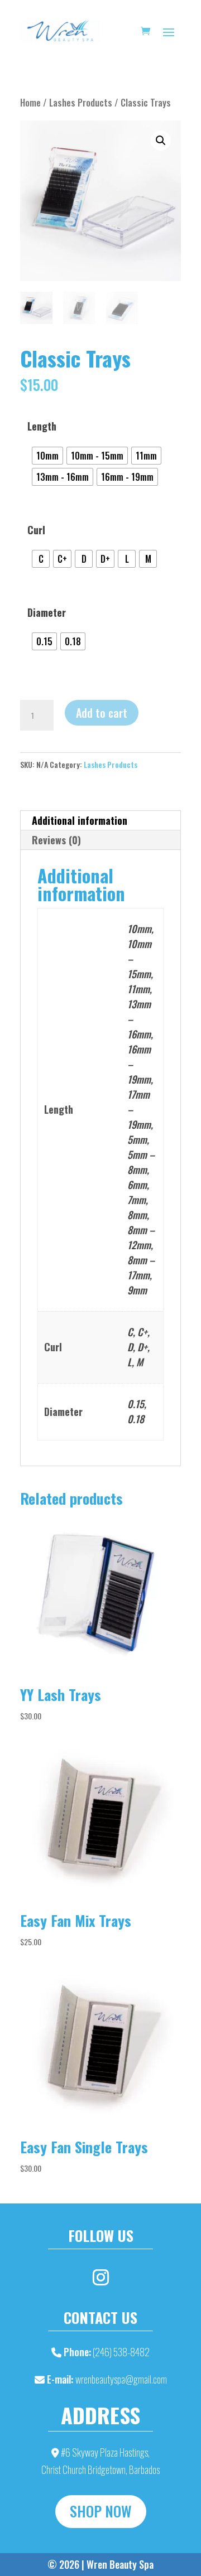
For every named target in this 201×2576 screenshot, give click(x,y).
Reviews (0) (56, 840)
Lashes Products (81, 102)
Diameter (47, 612)
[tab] (100, 821)
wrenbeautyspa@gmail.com (121, 2379)
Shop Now (101, 2511)
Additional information (80, 820)
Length (42, 426)
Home (30, 102)
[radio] (47, 456)
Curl (36, 530)
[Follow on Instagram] (100, 2278)
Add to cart (102, 713)
